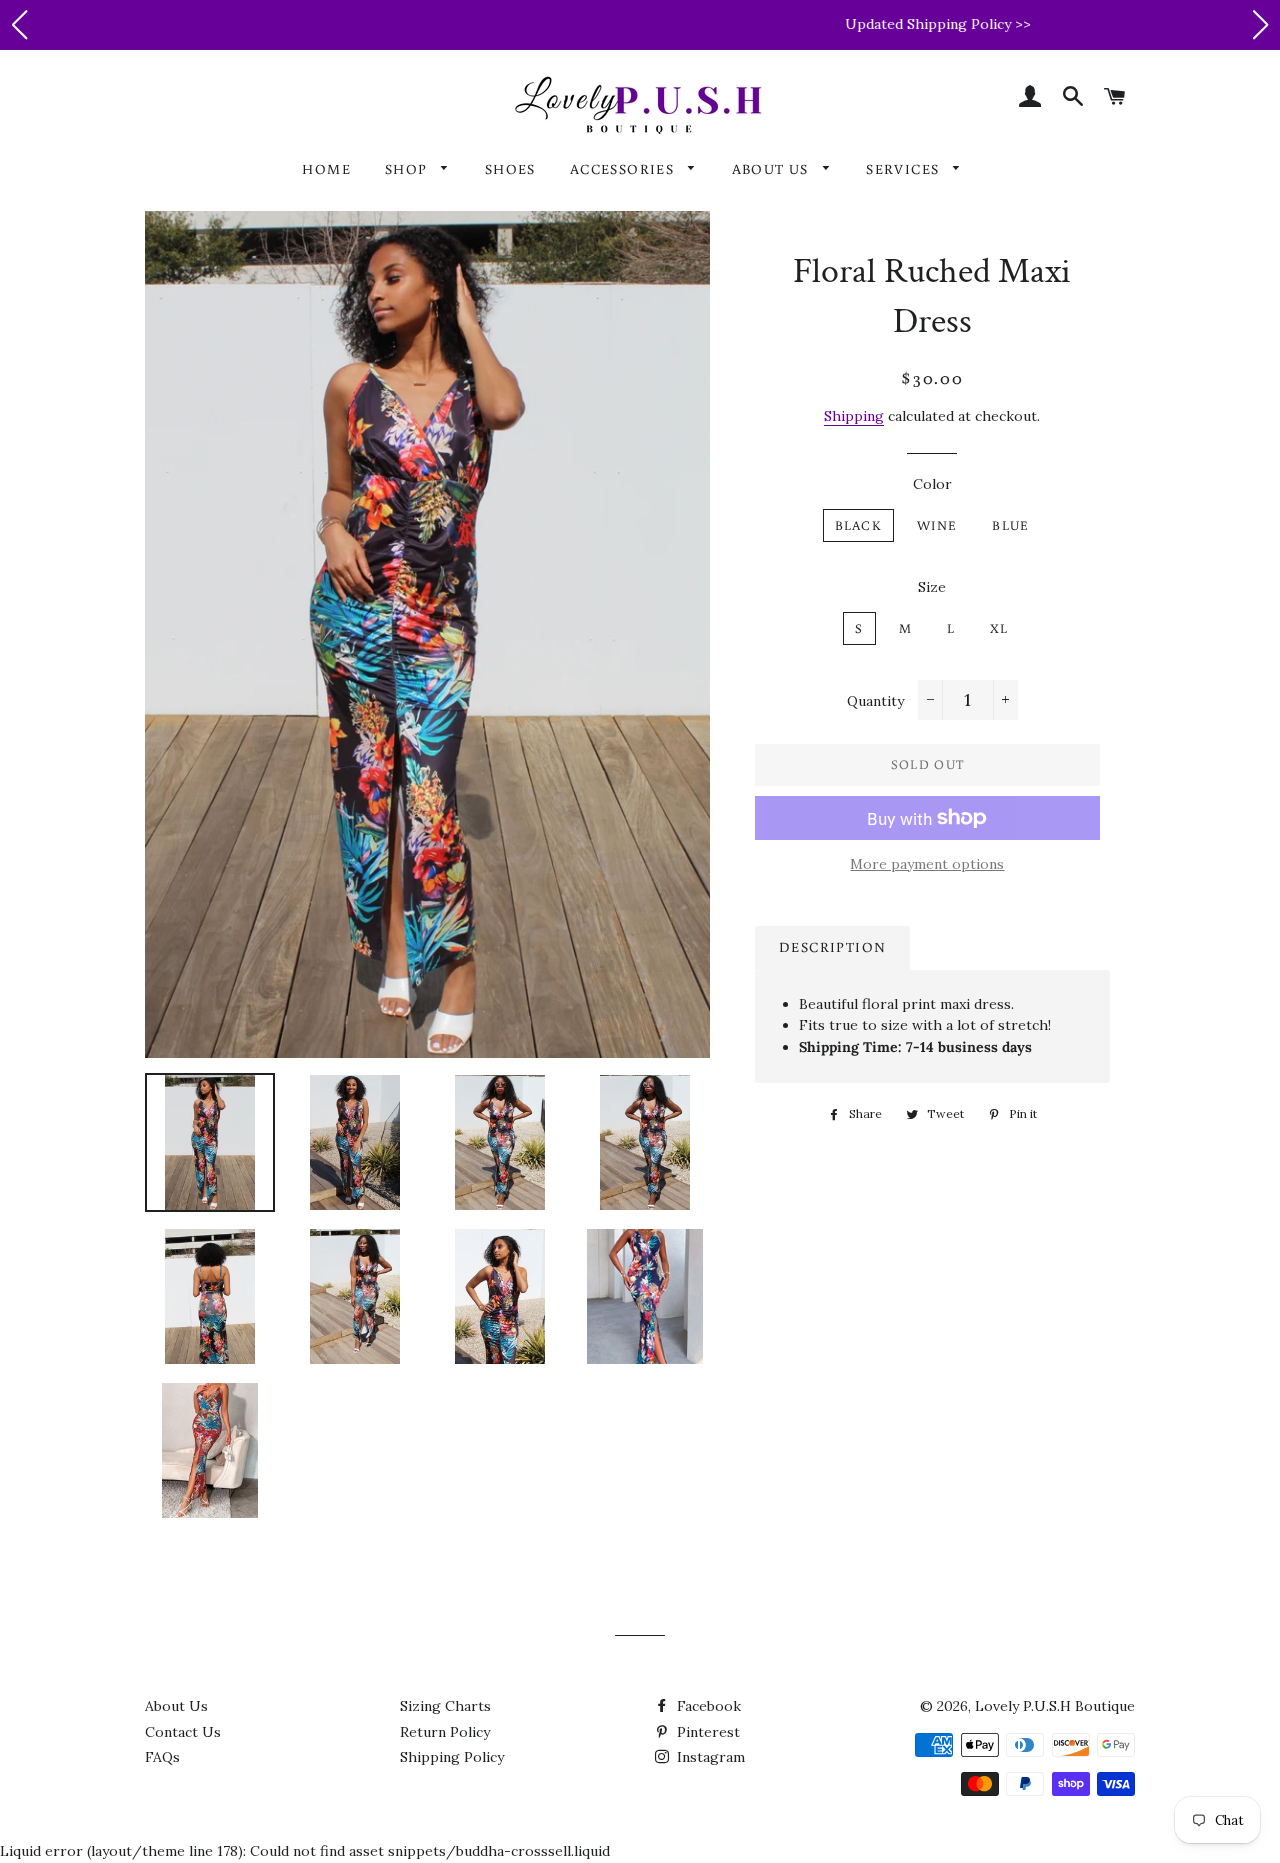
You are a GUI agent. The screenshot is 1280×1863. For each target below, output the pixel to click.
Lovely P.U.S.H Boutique (1055, 1706)
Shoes (510, 169)
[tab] (832, 948)
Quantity (875, 701)
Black (859, 525)
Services (905, 169)
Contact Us (183, 1732)
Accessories (624, 169)
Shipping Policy (452, 1757)
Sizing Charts (445, 1706)
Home (326, 169)
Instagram (709, 1757)
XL (999, 628)
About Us (773, 169)
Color (932, 484)
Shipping (854, 416)
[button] (19, 25)
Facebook (707, 1706)
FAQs (162, 1757)
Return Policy (445, 1732)
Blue (1010, 525)
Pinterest (706, 1732)
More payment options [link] (927, 864)
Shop (408, 169)
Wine (937, 525)
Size (932, 587)
